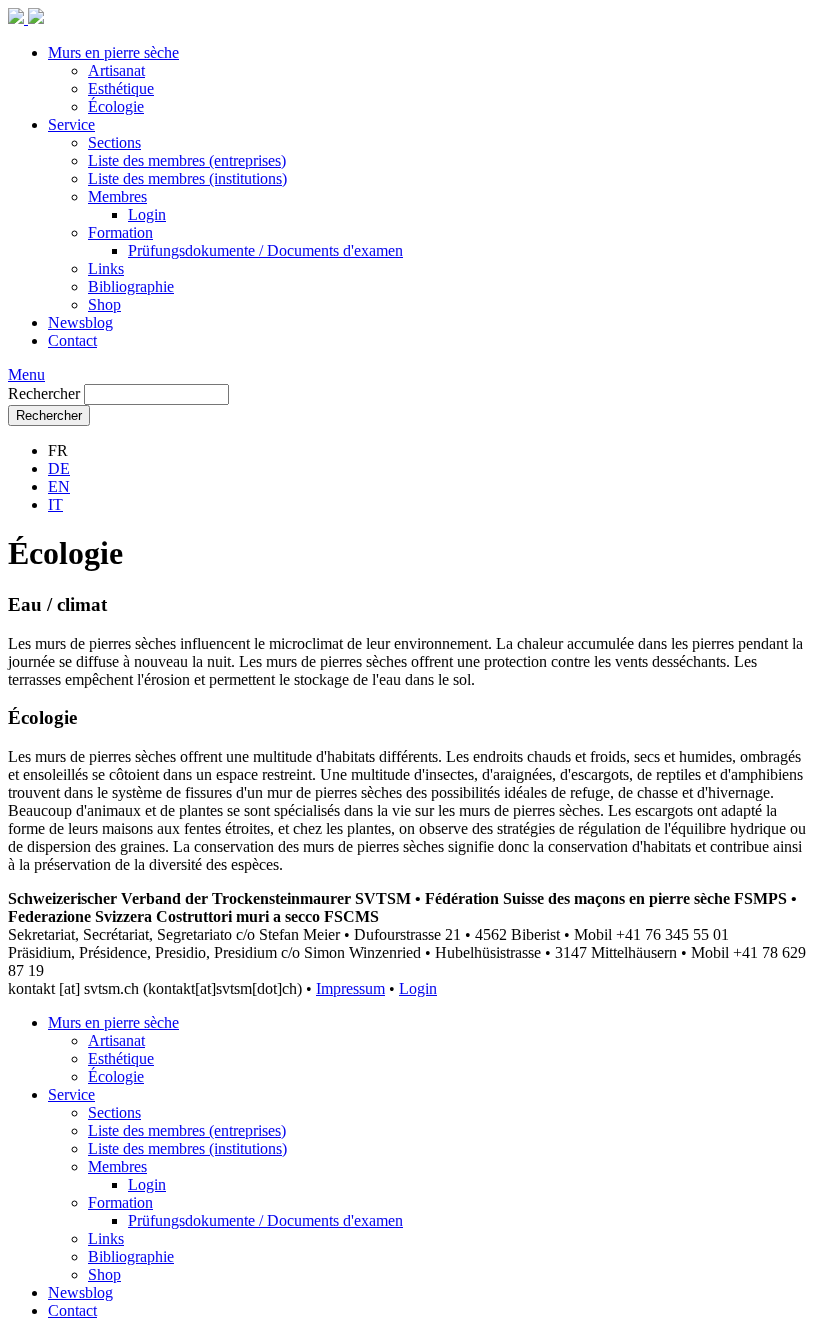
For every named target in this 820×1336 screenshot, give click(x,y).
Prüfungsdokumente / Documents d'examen (265, 250)
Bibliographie (131, 286)
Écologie (116, 106)
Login (147, 214)
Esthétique (121, 88)
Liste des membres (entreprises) (187, 160)
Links (106, 268)
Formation (120, 232)
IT (55, 504)
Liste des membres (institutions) (187, 178)
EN (59, 486)
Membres (117, 196)
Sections (114, 142)
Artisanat (116, 70)
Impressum (350, 988)
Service (71, 124)
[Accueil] (26, 18)
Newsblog (80, 322)
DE (59, 468)
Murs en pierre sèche (113, 52)
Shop (104, 304)
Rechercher (44, 393)
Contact (72, 340)
